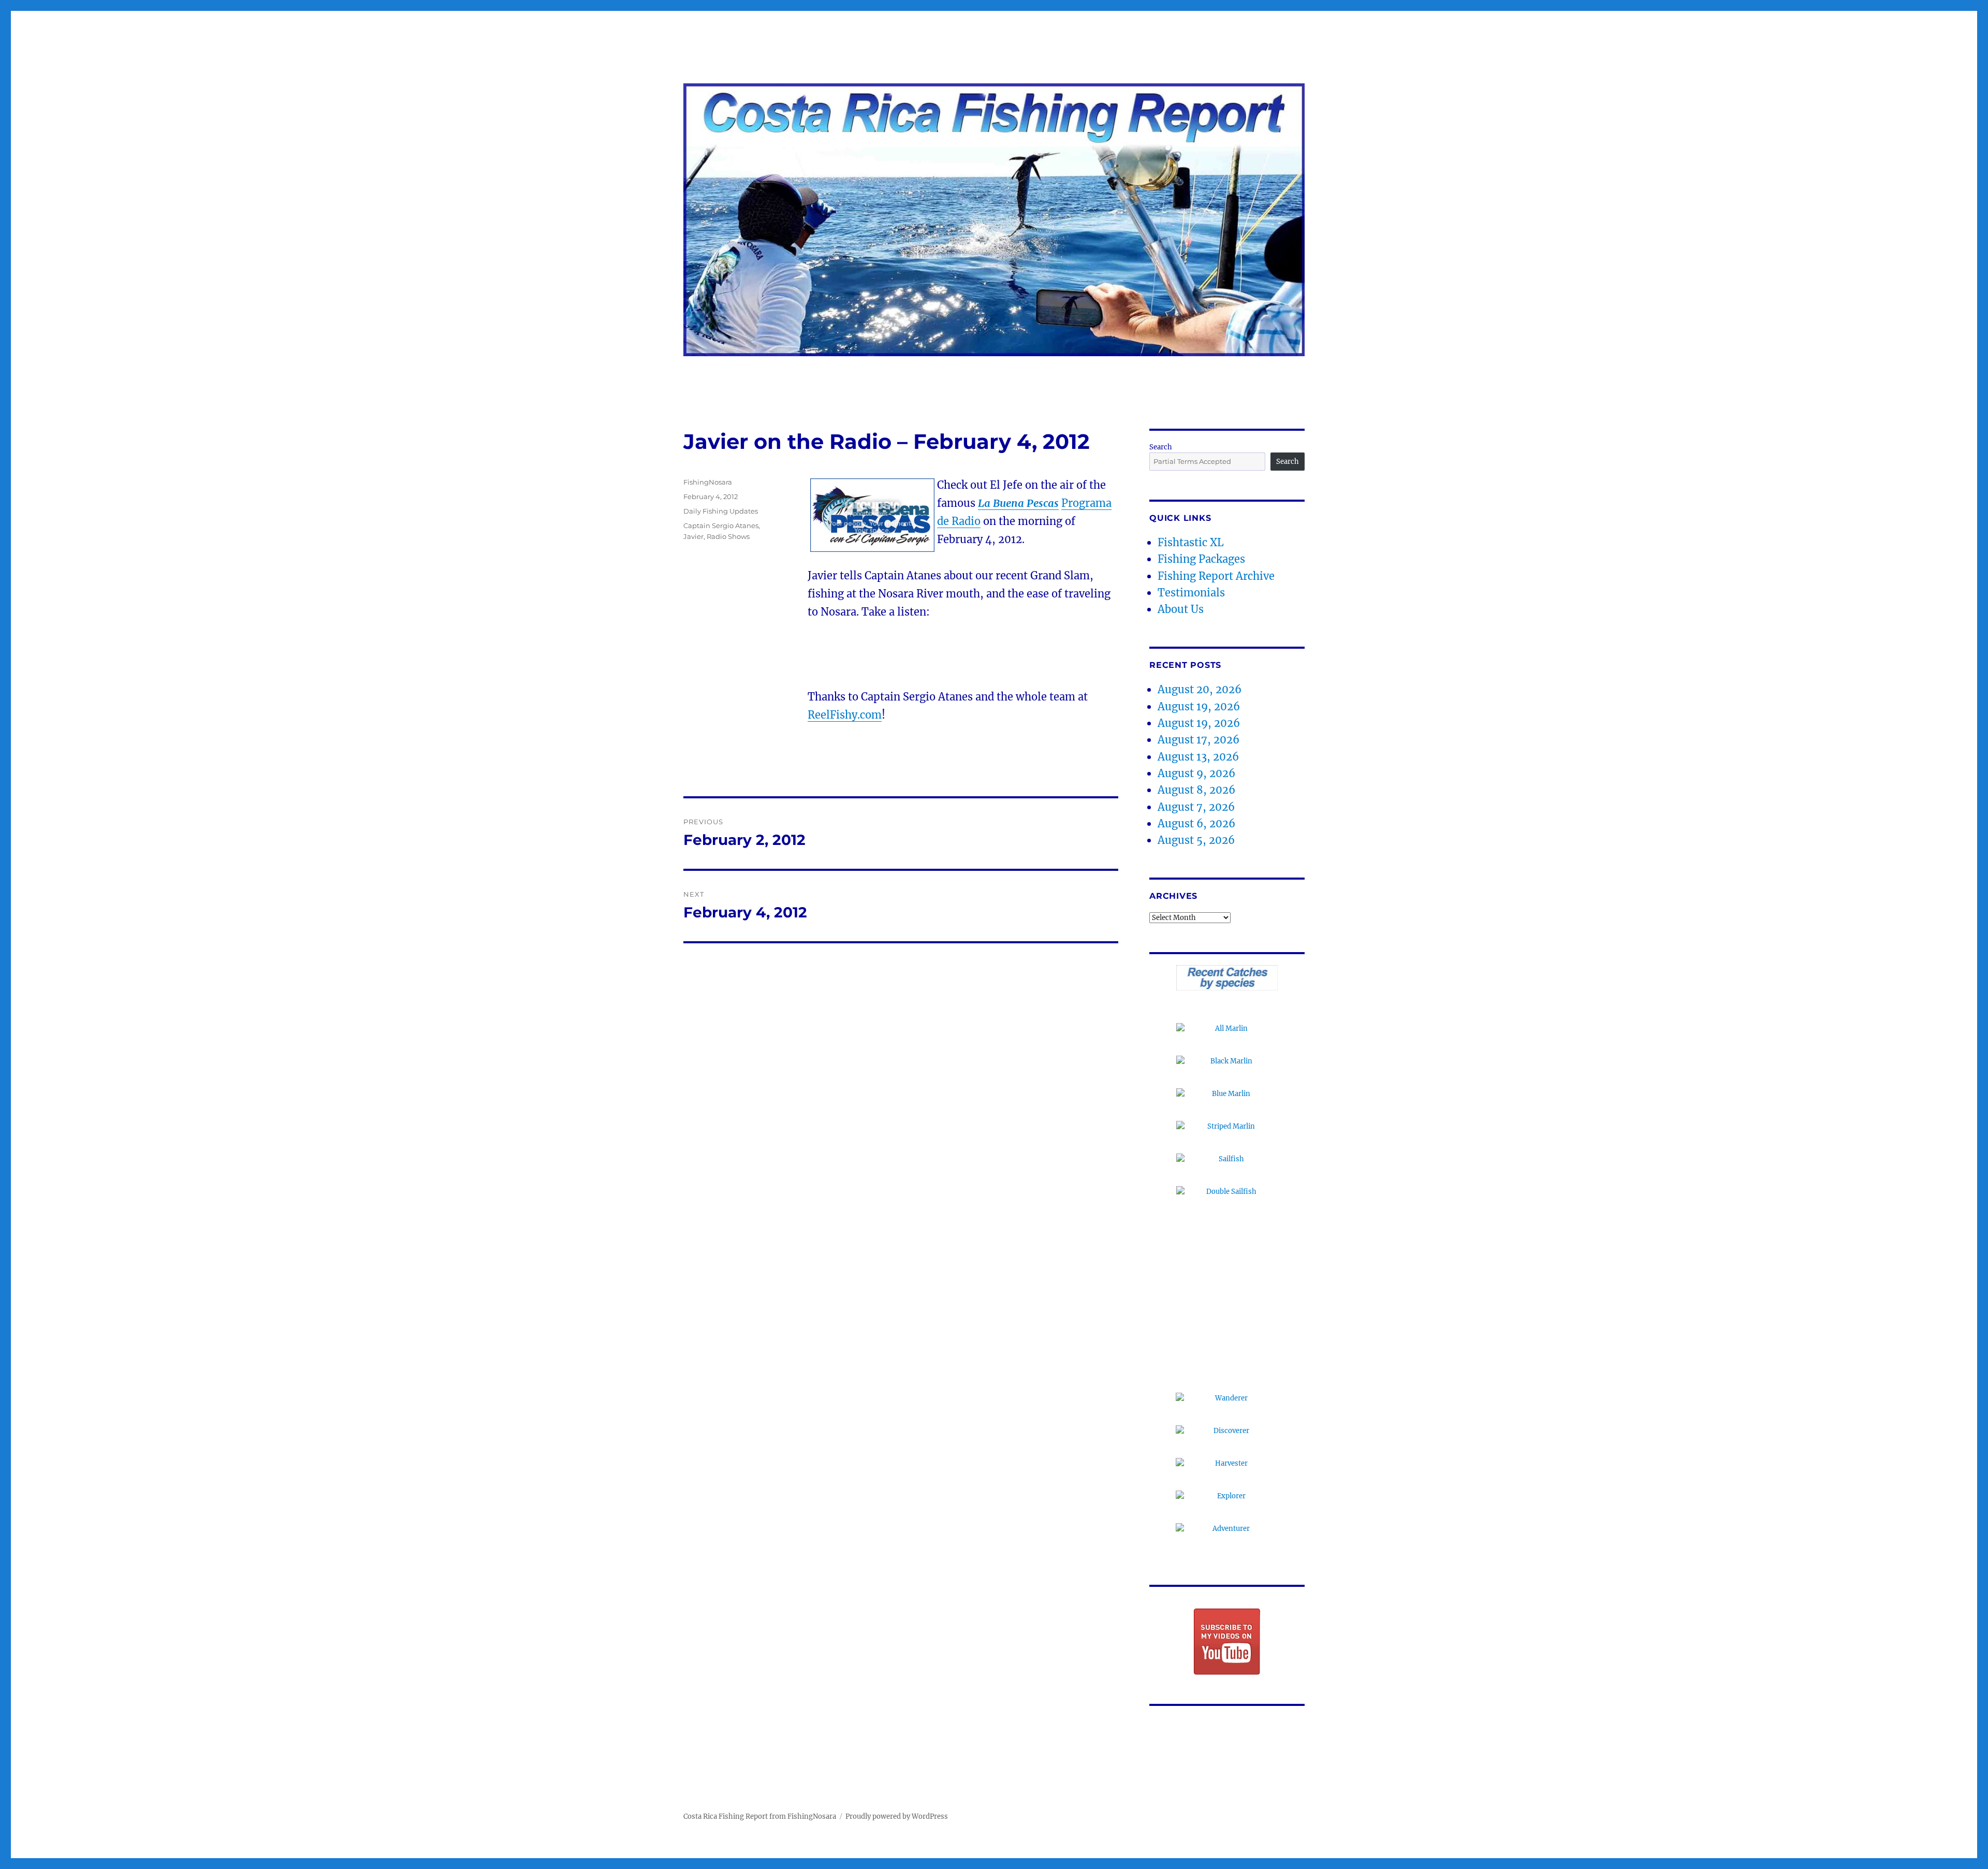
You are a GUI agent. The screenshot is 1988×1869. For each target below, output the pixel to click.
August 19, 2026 (1199, 706)
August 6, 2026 (1196, 823)
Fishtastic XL (1191, 542)
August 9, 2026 (1196, 773)
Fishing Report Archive (1216, 576)
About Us (1181, 609)
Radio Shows (728, 536)
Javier (693, 536)
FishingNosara (708, 482)
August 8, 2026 (1196, 790)
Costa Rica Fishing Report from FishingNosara (760, 1816)
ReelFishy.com (845, 715)
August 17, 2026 (1198, 740)
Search (1161, 447)
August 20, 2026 (1200, 689)
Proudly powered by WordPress (897, 1816)
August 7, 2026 (1196, 807)
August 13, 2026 (1198, 757)
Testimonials (1191, 593)
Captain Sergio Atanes (721, 525)
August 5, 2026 (1196, 840)
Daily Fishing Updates (721, 511)
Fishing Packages (1201, 559)
